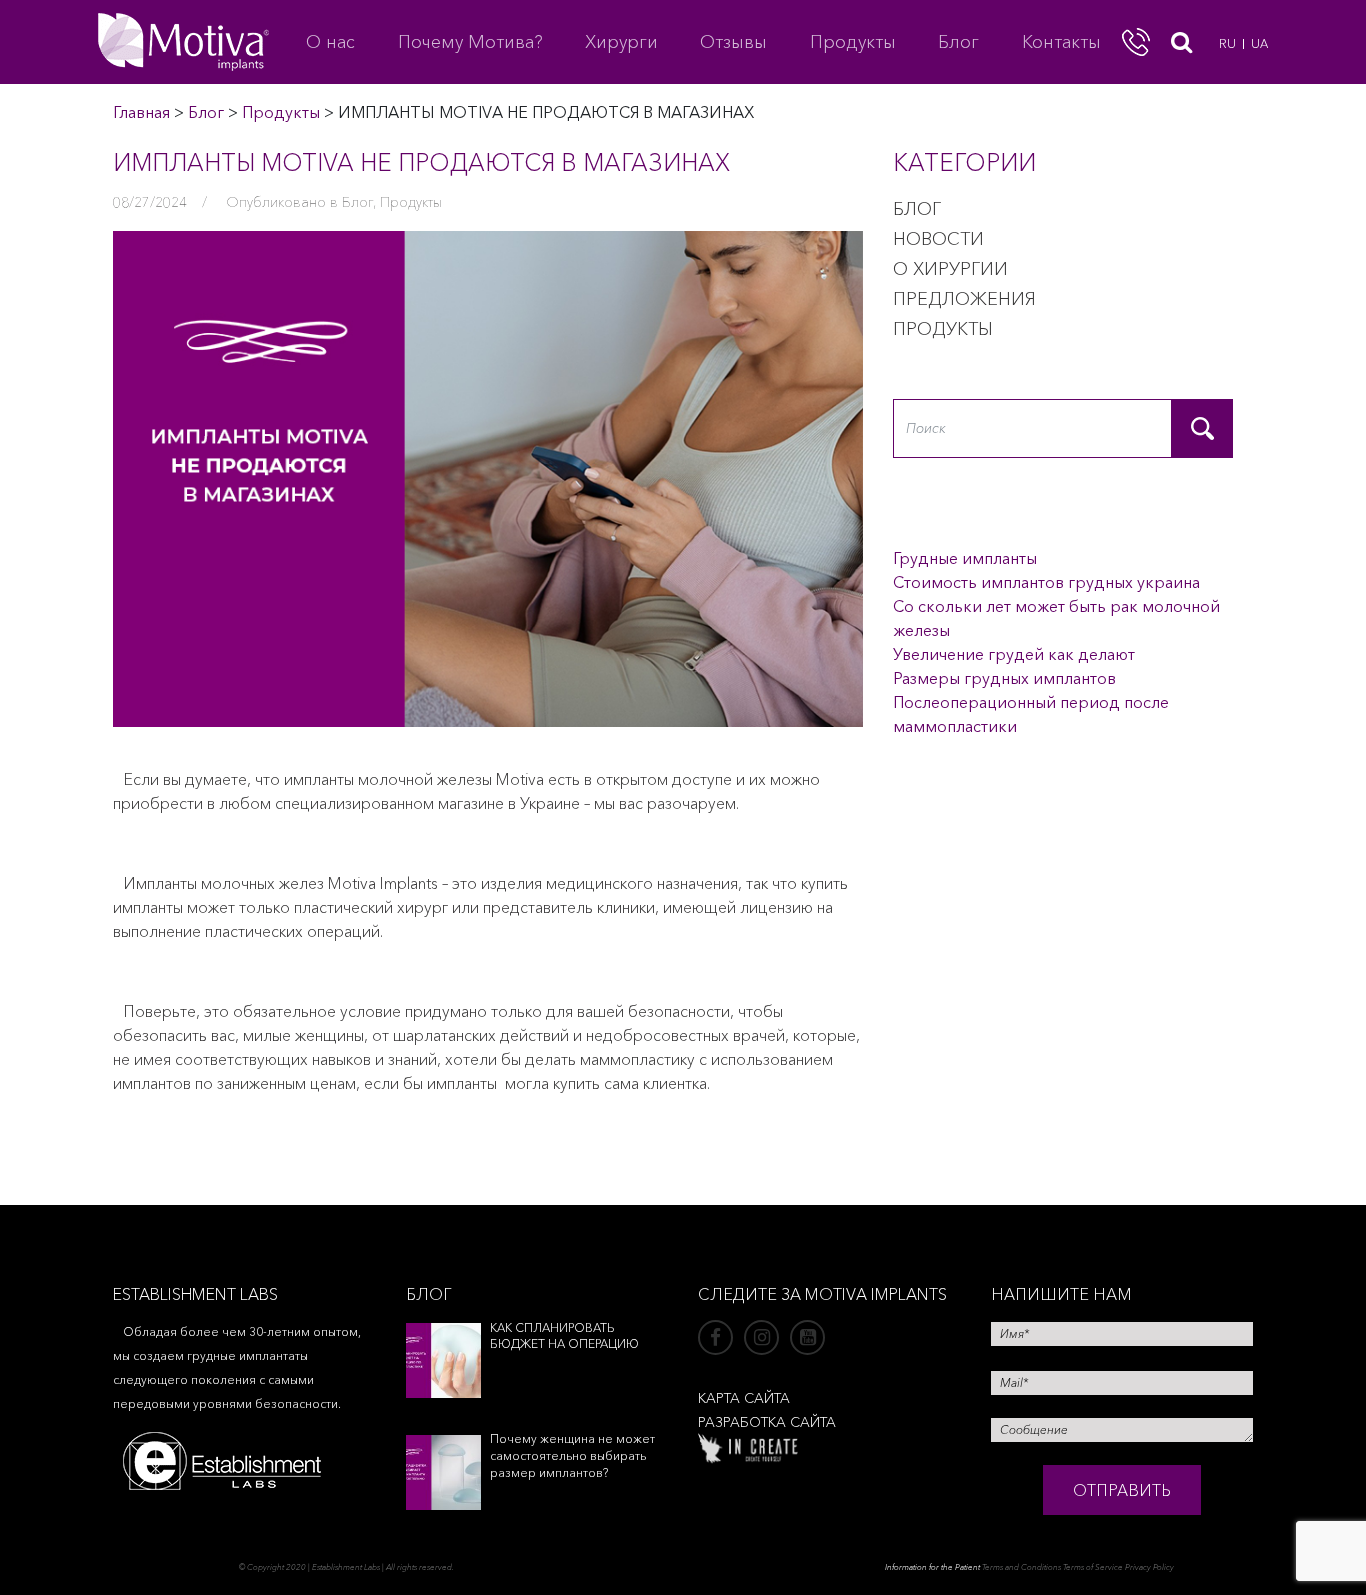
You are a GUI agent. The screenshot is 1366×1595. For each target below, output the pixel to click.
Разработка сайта (767, 1422)
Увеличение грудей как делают (1014, 654)
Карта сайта (744, 1398)
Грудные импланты (965, 558)
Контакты (1061, 42)
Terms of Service (1093, 1567)
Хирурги (621, 42)
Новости (938, 239)
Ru (1227, 43)
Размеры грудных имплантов (1004, 678)
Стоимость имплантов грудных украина (1046, 582)
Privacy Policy (1149, 1567)
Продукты (853, 42)
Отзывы (733, 42)
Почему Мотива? (470, 42)
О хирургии (950, 269)
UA (1259, 43)
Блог (958, 42)
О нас (330, 42)
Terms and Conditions (1021, 1567)
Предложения (964, 299)
